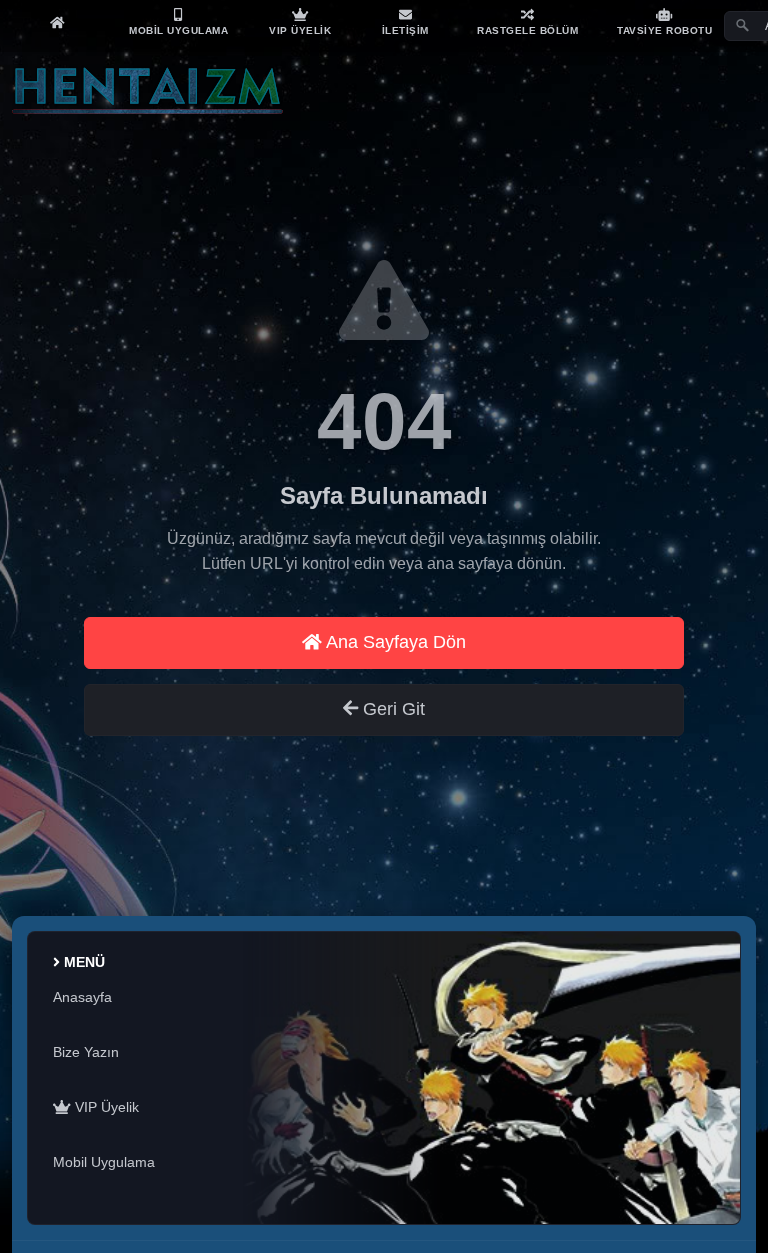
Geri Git (391, 709)
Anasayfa (82, 997)
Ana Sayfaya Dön (394, 642)
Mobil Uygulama (104, 1162)
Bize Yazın (86, 1052)
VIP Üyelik (105, 1107)
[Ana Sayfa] (57, 22)
